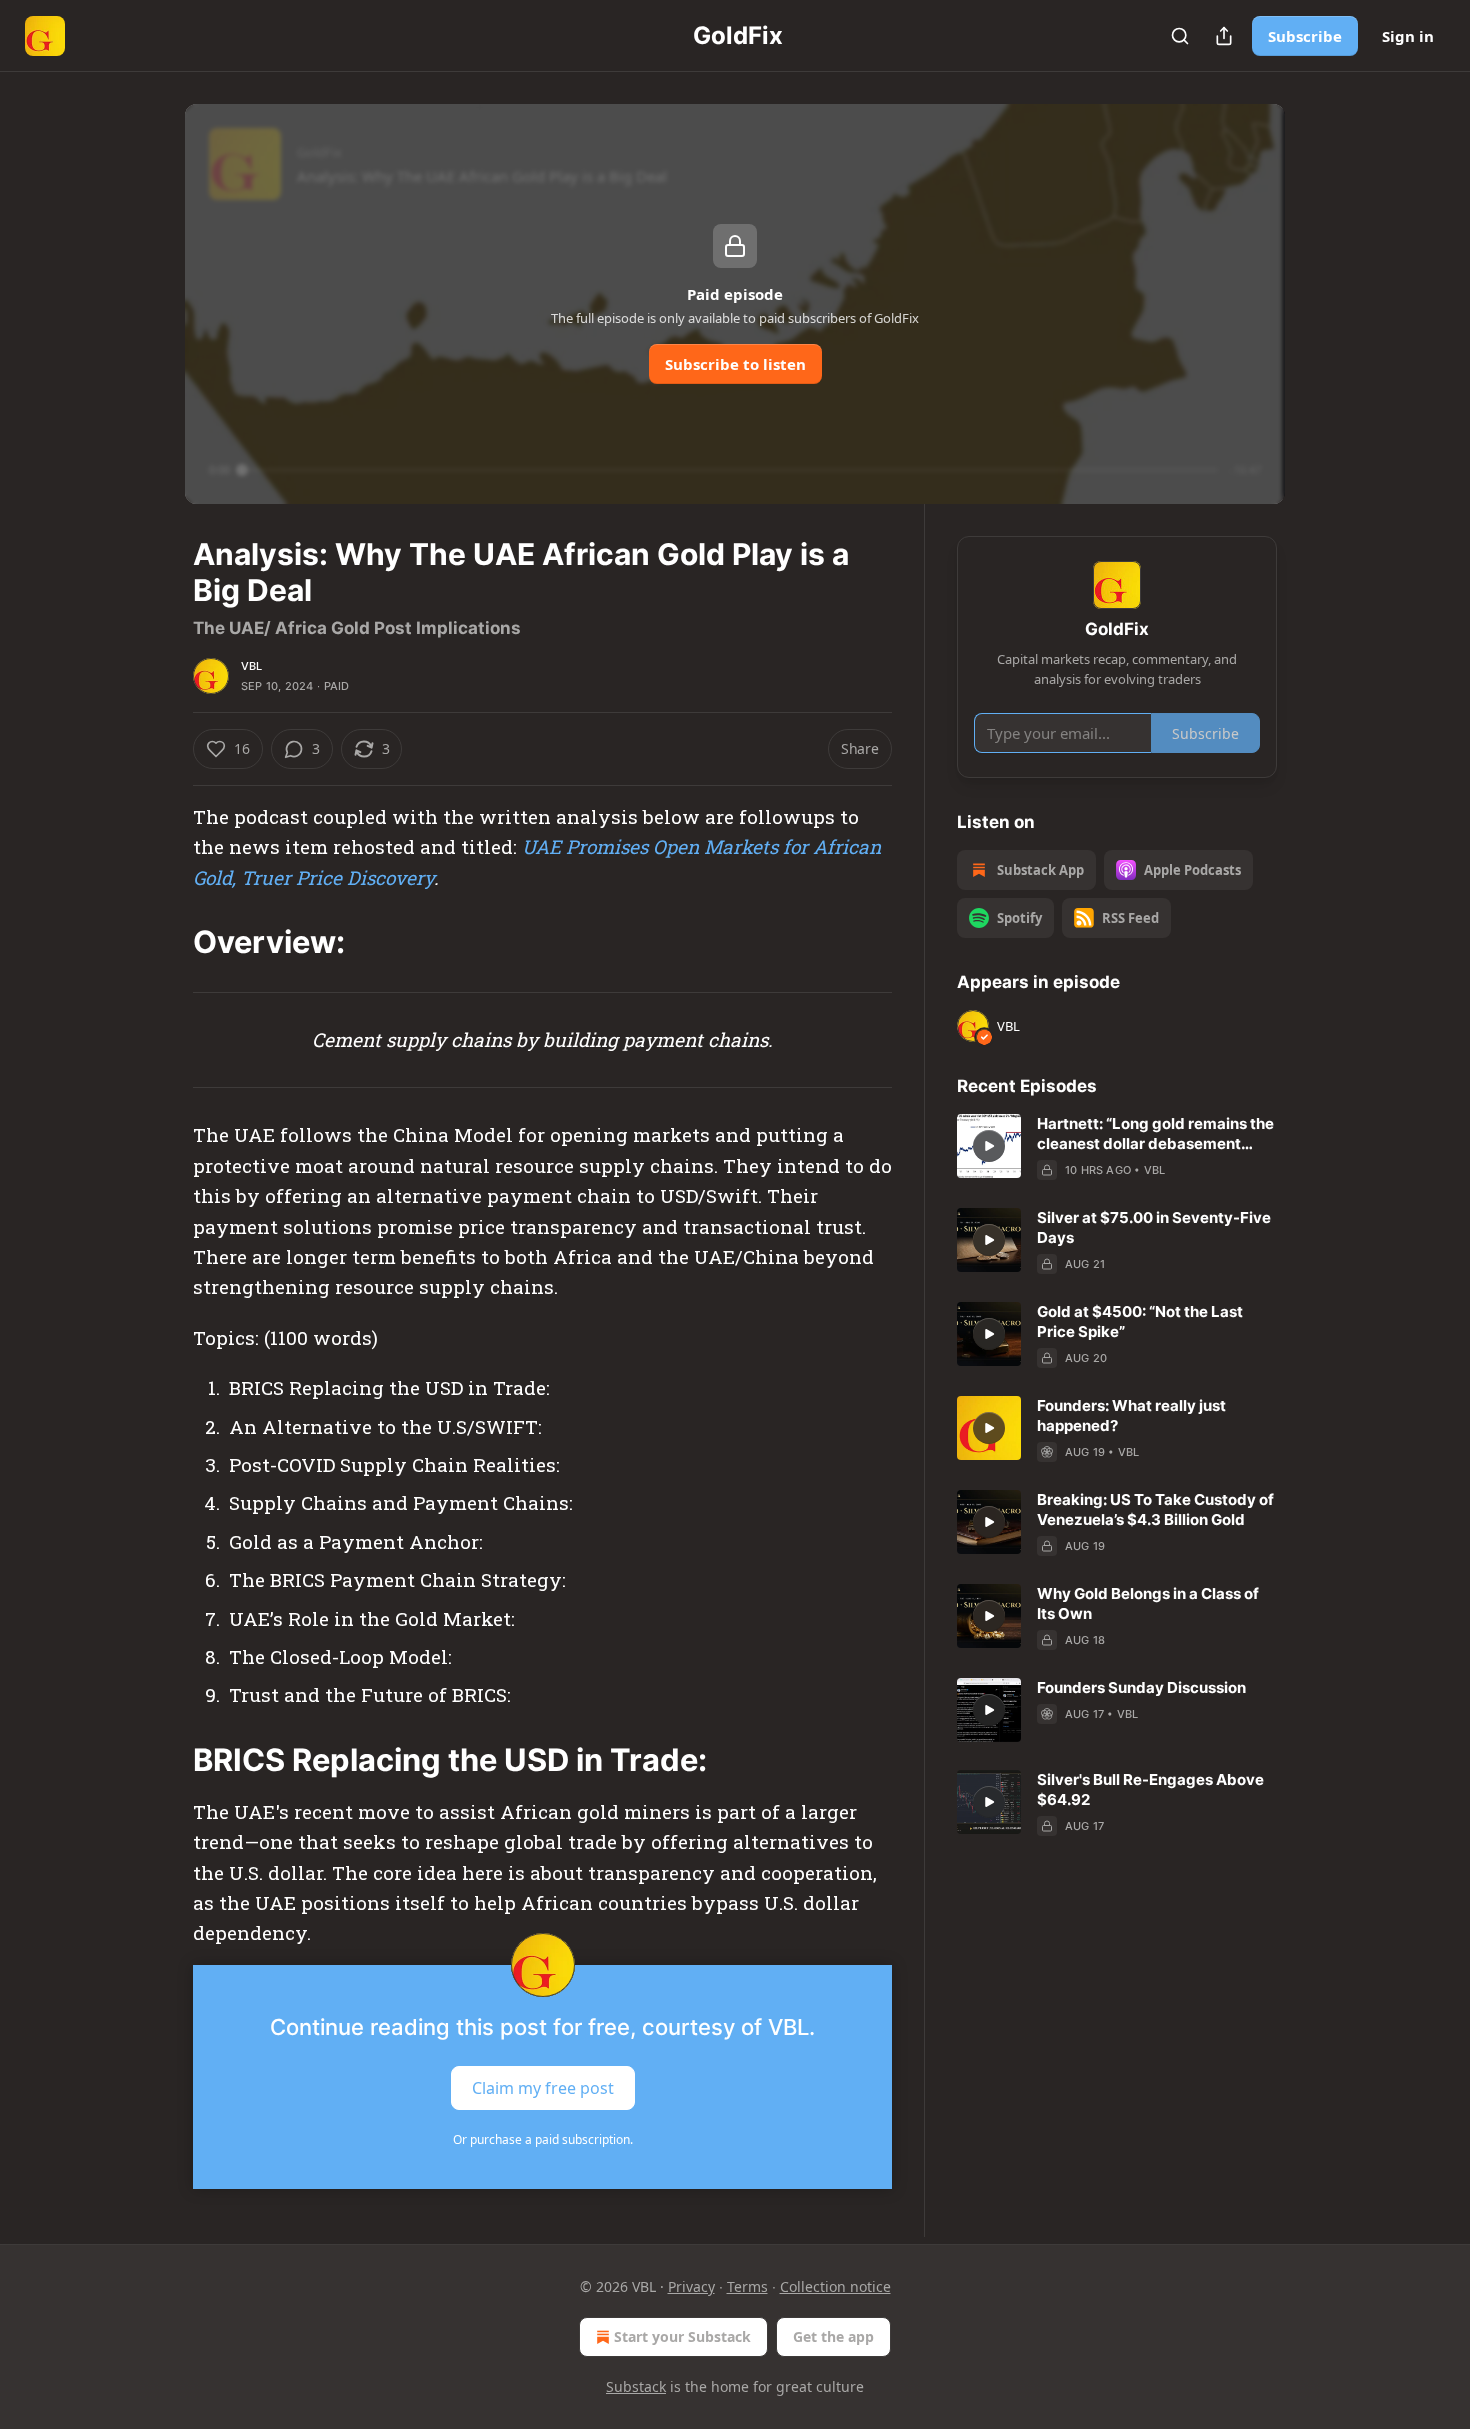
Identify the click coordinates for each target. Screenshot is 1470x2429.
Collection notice (835, 2286)
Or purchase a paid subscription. (543, 2139)
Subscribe (1305, 36)
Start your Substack (682, 2336)
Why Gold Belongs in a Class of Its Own (1148, 1603)
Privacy (691, 2286)
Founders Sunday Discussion (1141, 1687)
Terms (747, 2286)
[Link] (165, 942)
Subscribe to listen (735, 364)
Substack (636, 2386)
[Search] (1180, 36)
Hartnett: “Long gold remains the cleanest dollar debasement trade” (1155, 1134)
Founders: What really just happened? (1131, 1415)
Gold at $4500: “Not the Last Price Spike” (1140, 1321)
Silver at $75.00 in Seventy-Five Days (1154, 1227)
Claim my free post (543, 2087)
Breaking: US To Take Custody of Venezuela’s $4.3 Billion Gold (1155, 1509)
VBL (252, 666)
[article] (1117, 1147)
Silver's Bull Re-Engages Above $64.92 (1150, 1789)
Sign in (1408, 36)
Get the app (833, 2336)
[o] (989, 1146)
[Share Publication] (1224, 36)
